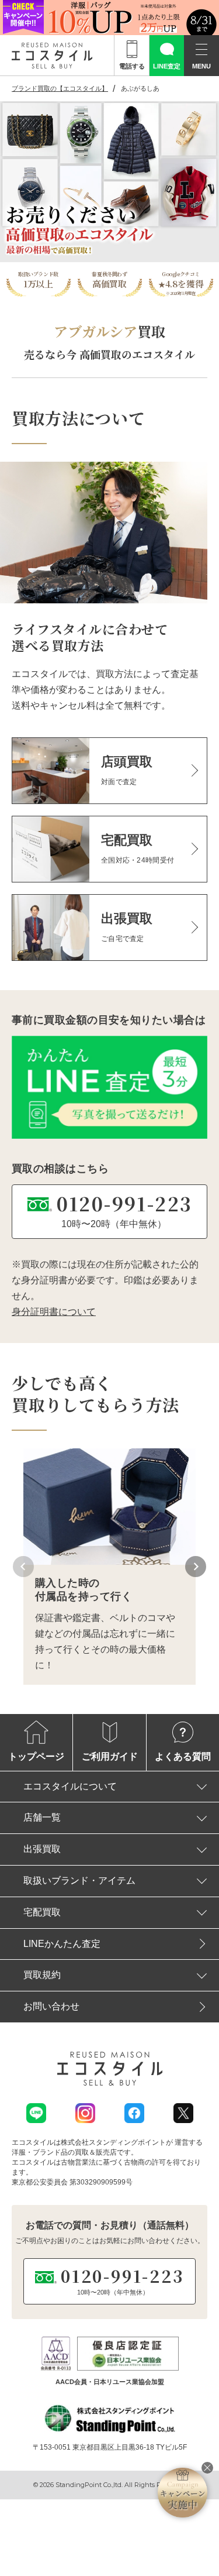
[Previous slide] (23, 1567)
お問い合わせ (51, 2006)
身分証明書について (54, 1312)
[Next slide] (196, 1567)
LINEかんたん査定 (62, 1944)
